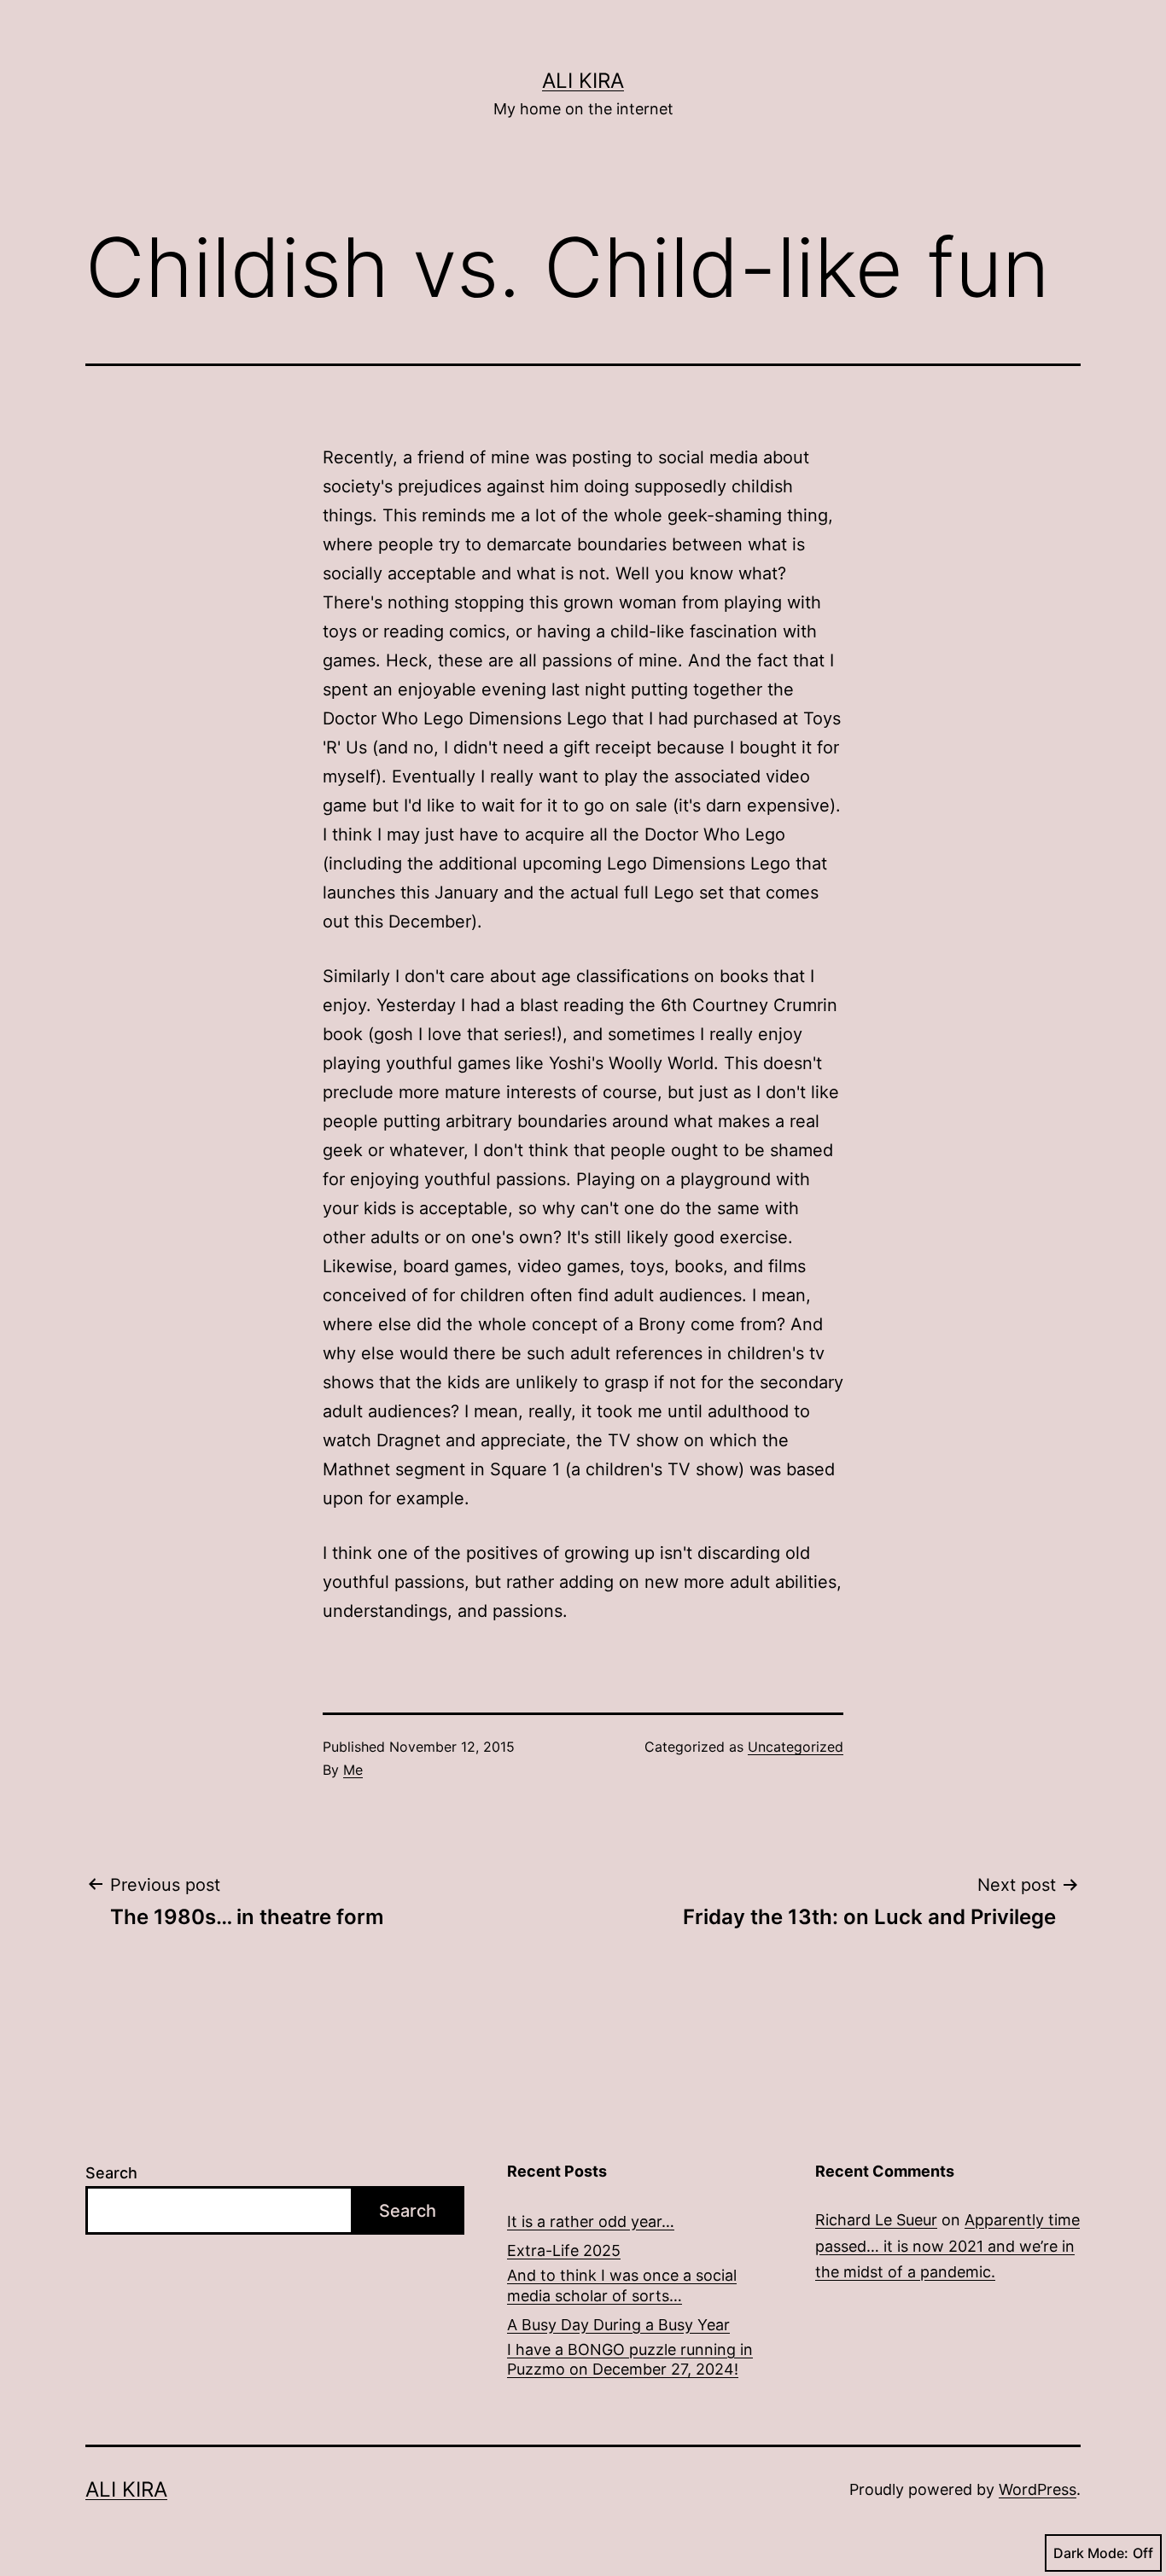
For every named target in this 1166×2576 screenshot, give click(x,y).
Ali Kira (583, 81)
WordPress (1038, 2489)
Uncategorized (796, 1747)
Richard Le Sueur (876, 2220)
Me (353, 1770)
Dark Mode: (1091, 2553)
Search (111, 2173)
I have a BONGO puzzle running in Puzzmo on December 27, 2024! (630, 2359)
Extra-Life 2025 (564, 2250)
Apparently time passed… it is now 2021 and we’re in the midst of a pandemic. (947, 2246)
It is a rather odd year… (591, 2221)
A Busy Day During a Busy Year (618, 2325)
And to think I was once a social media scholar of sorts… (622, 2285)
